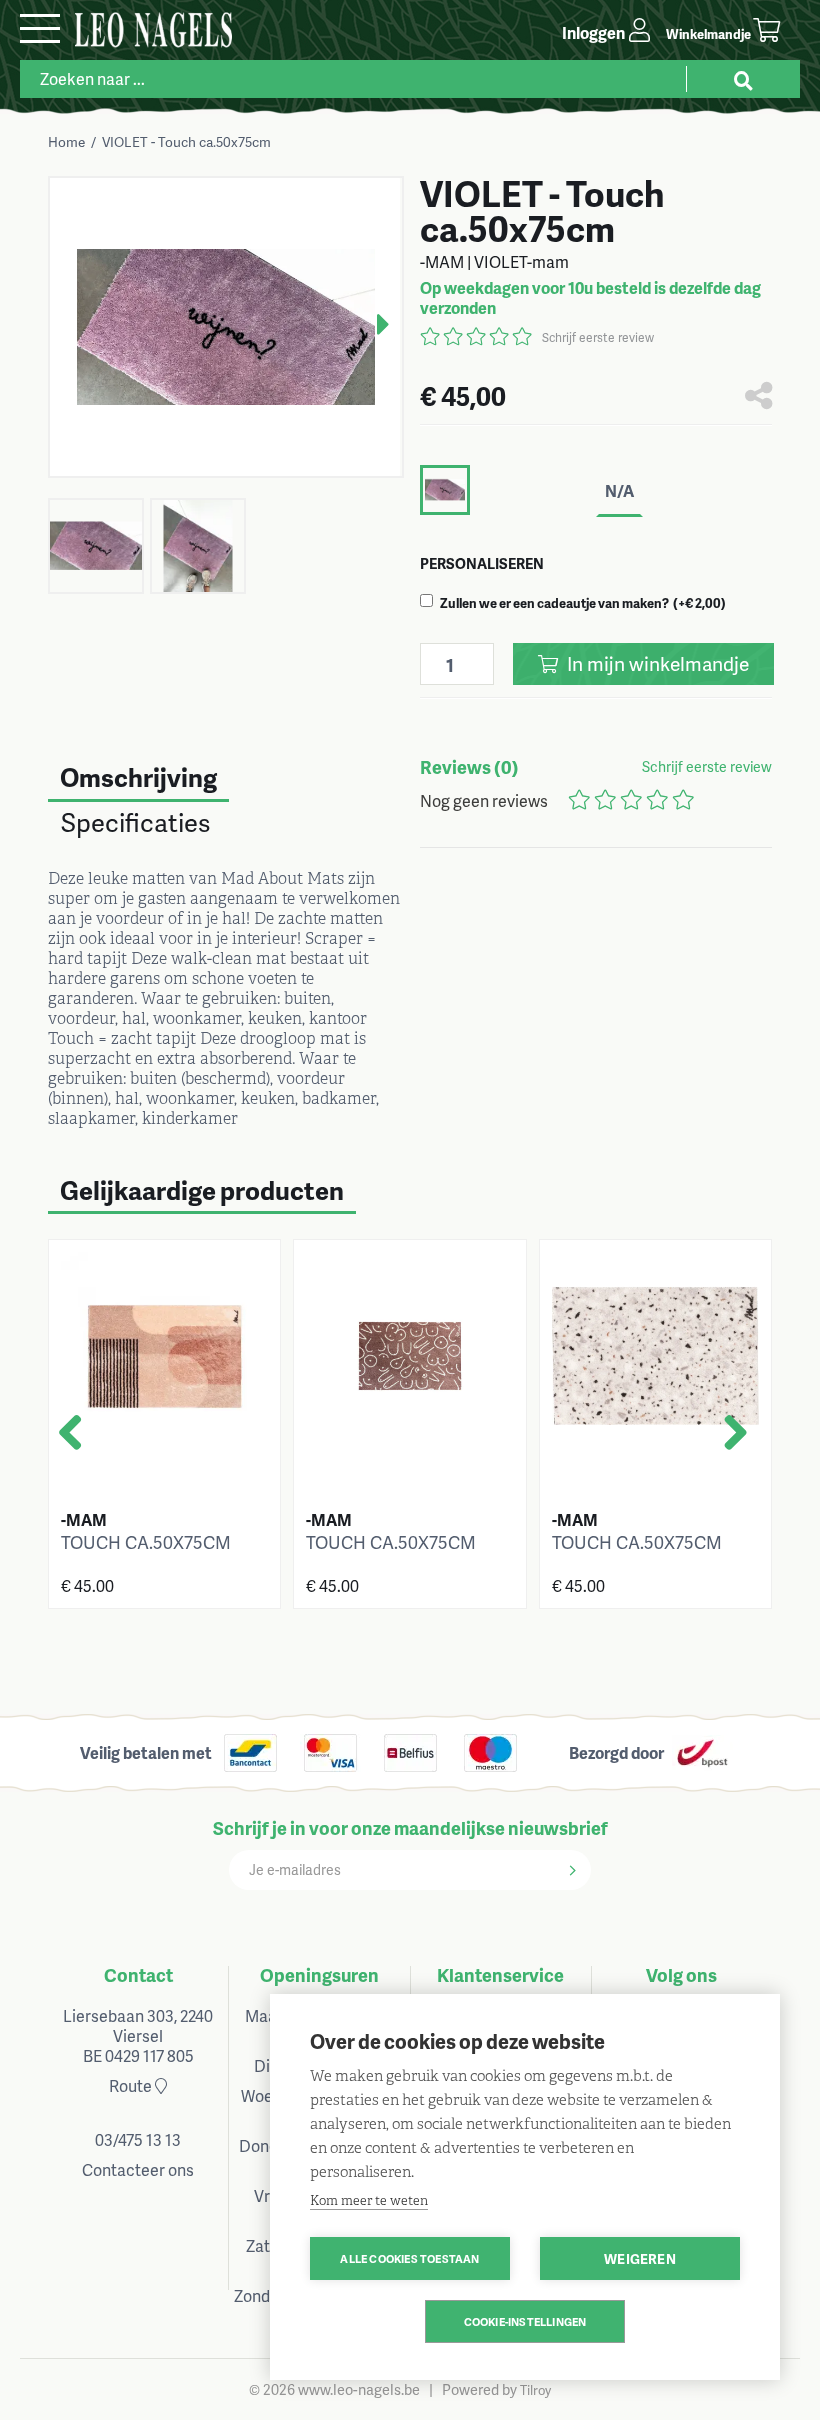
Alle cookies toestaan (409, 2258)
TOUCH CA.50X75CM (146, 1542)
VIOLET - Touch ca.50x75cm (186, 141)
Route (132, 2085)
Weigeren (640, 2258)
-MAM (84, 1519)
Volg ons (681, 1974)
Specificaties (135, 822)
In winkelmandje (656, 663)
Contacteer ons (138, 2169)
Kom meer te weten (369, 2200)
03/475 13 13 (138, 2139)
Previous (91, 1441)
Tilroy (535, 2390)
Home (66, 141)
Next (367, 317)
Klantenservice (500, 1974)
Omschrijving (138, 777)
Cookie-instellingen (525, 2321)
